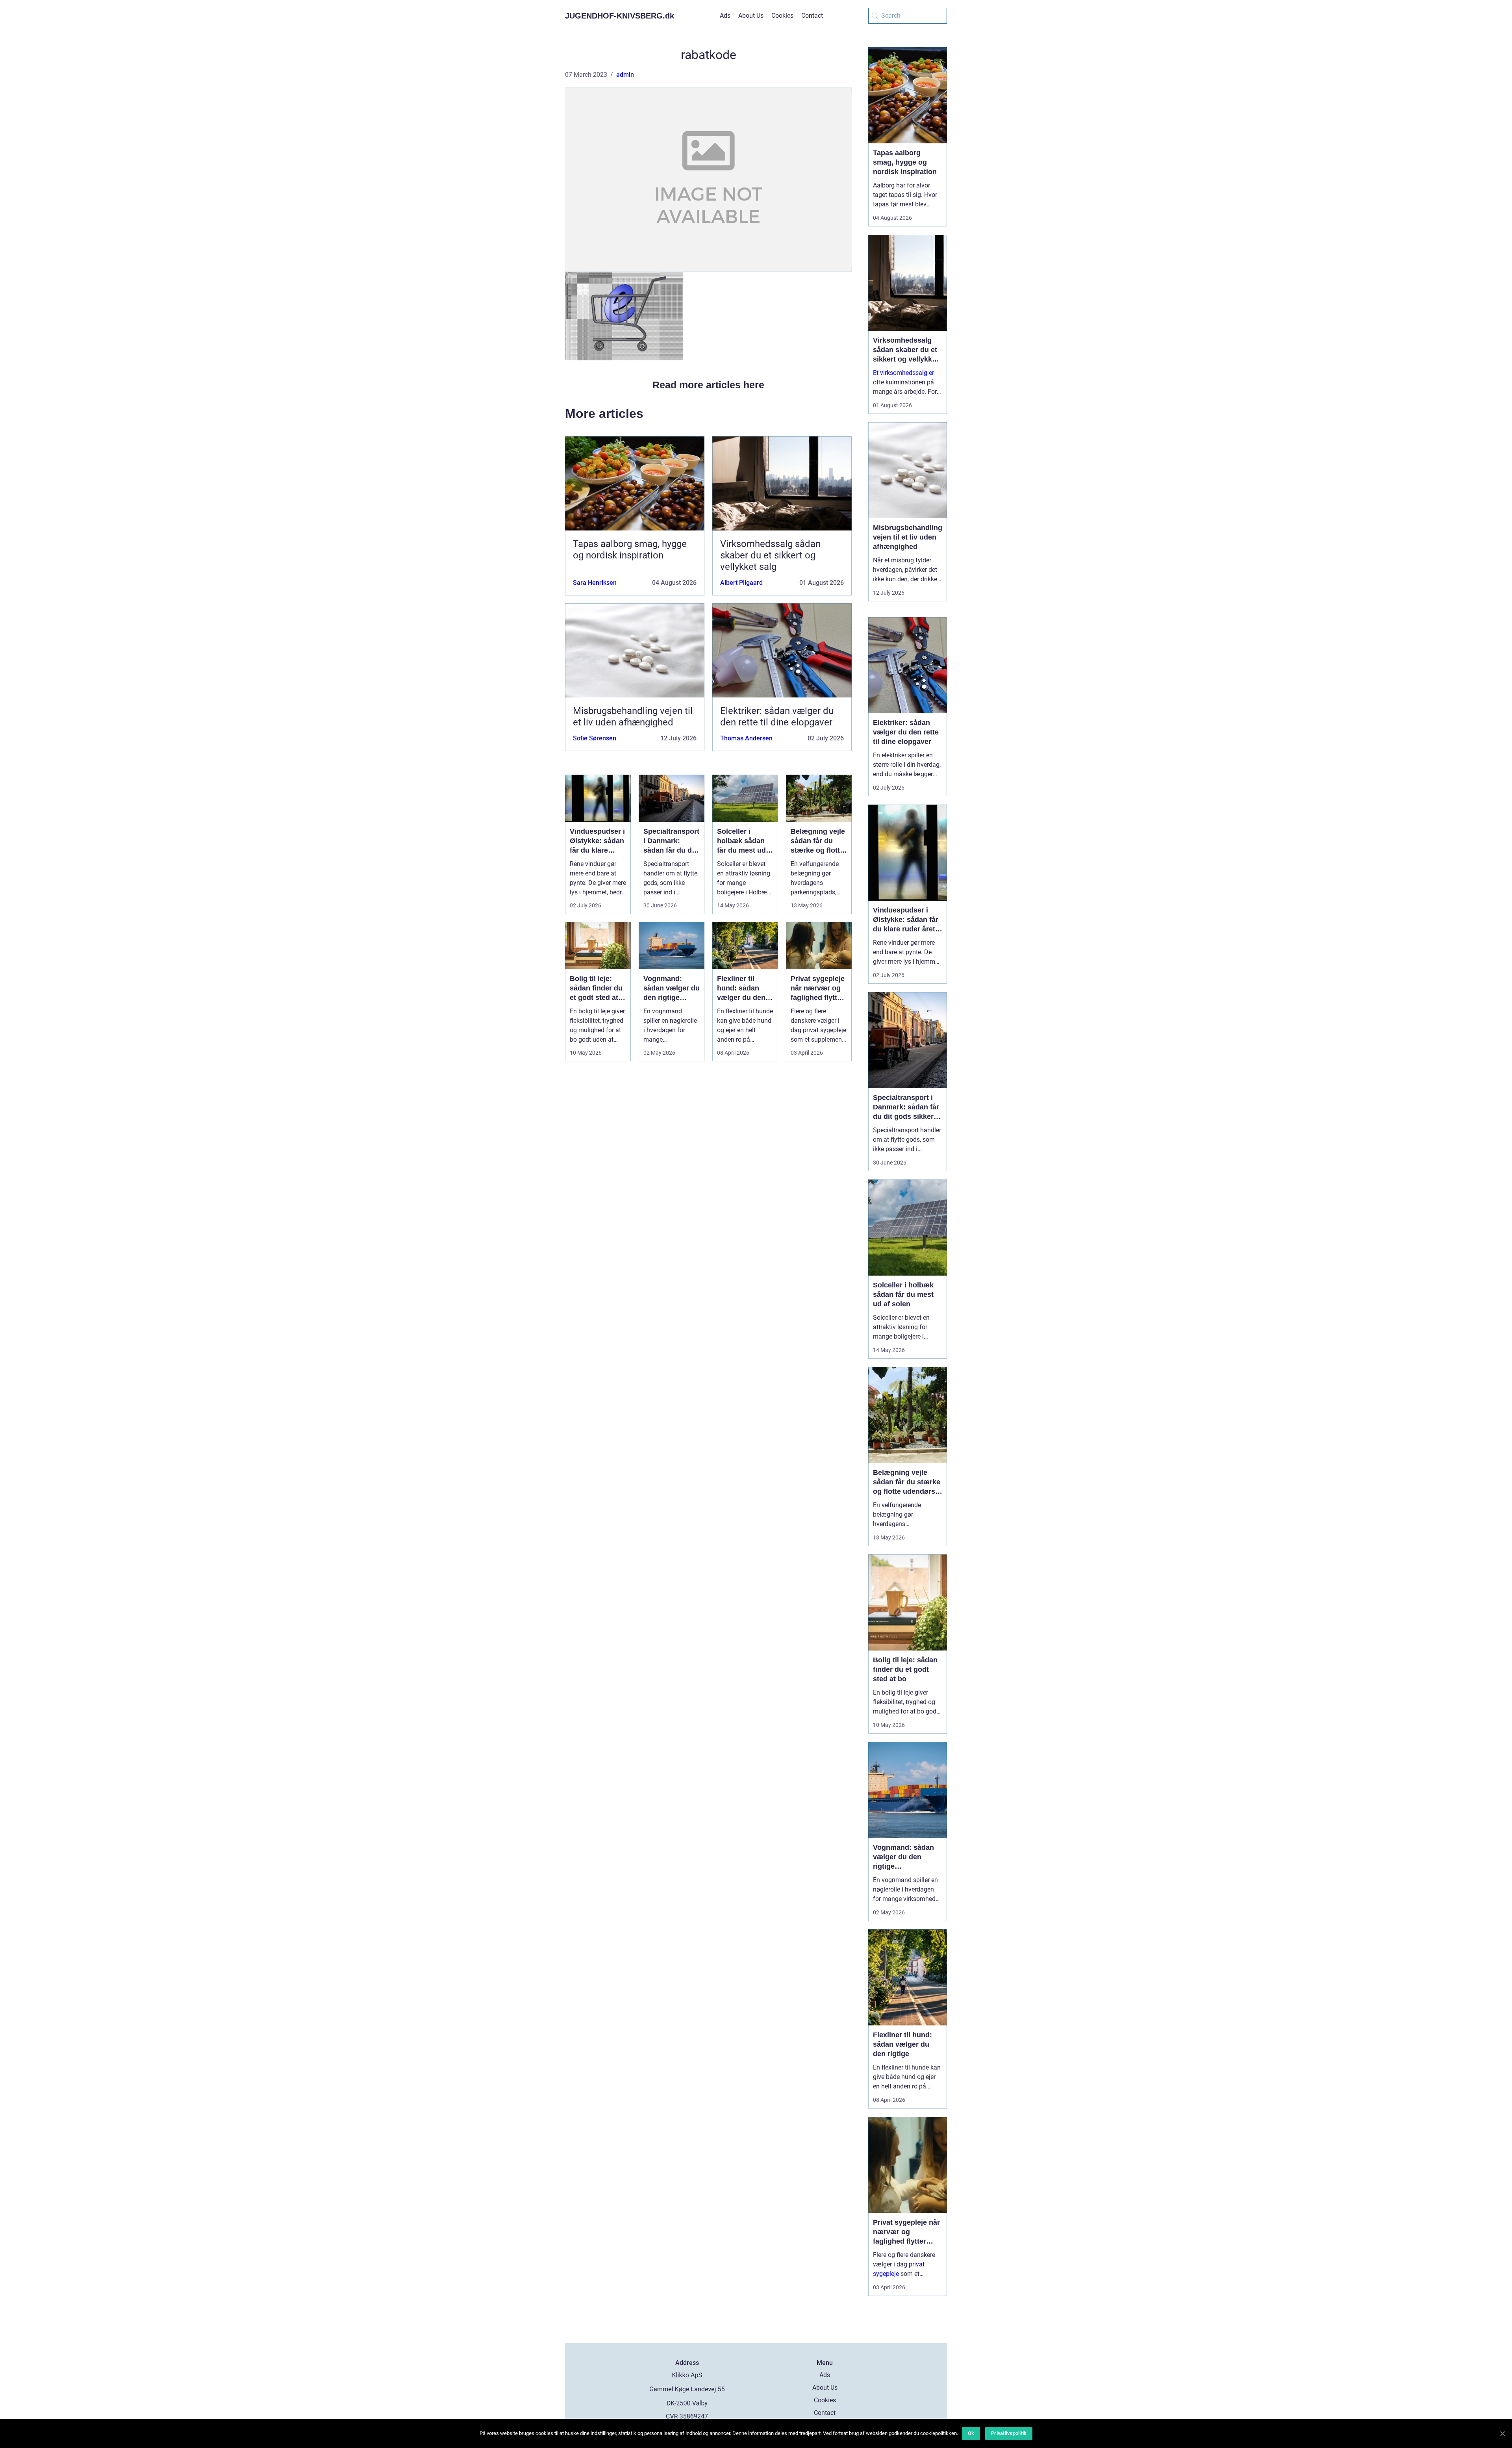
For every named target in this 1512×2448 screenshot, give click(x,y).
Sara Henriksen (595, 583)
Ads (725, 16)
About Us (751, 16)
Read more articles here (708, 385)
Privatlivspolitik (1009, 2433)
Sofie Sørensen (595, 738)
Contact (812, 16)
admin (625, 75)
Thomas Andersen (746, 738)
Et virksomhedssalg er (903, 373)
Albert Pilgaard (741, 583)
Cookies (782, 16)
